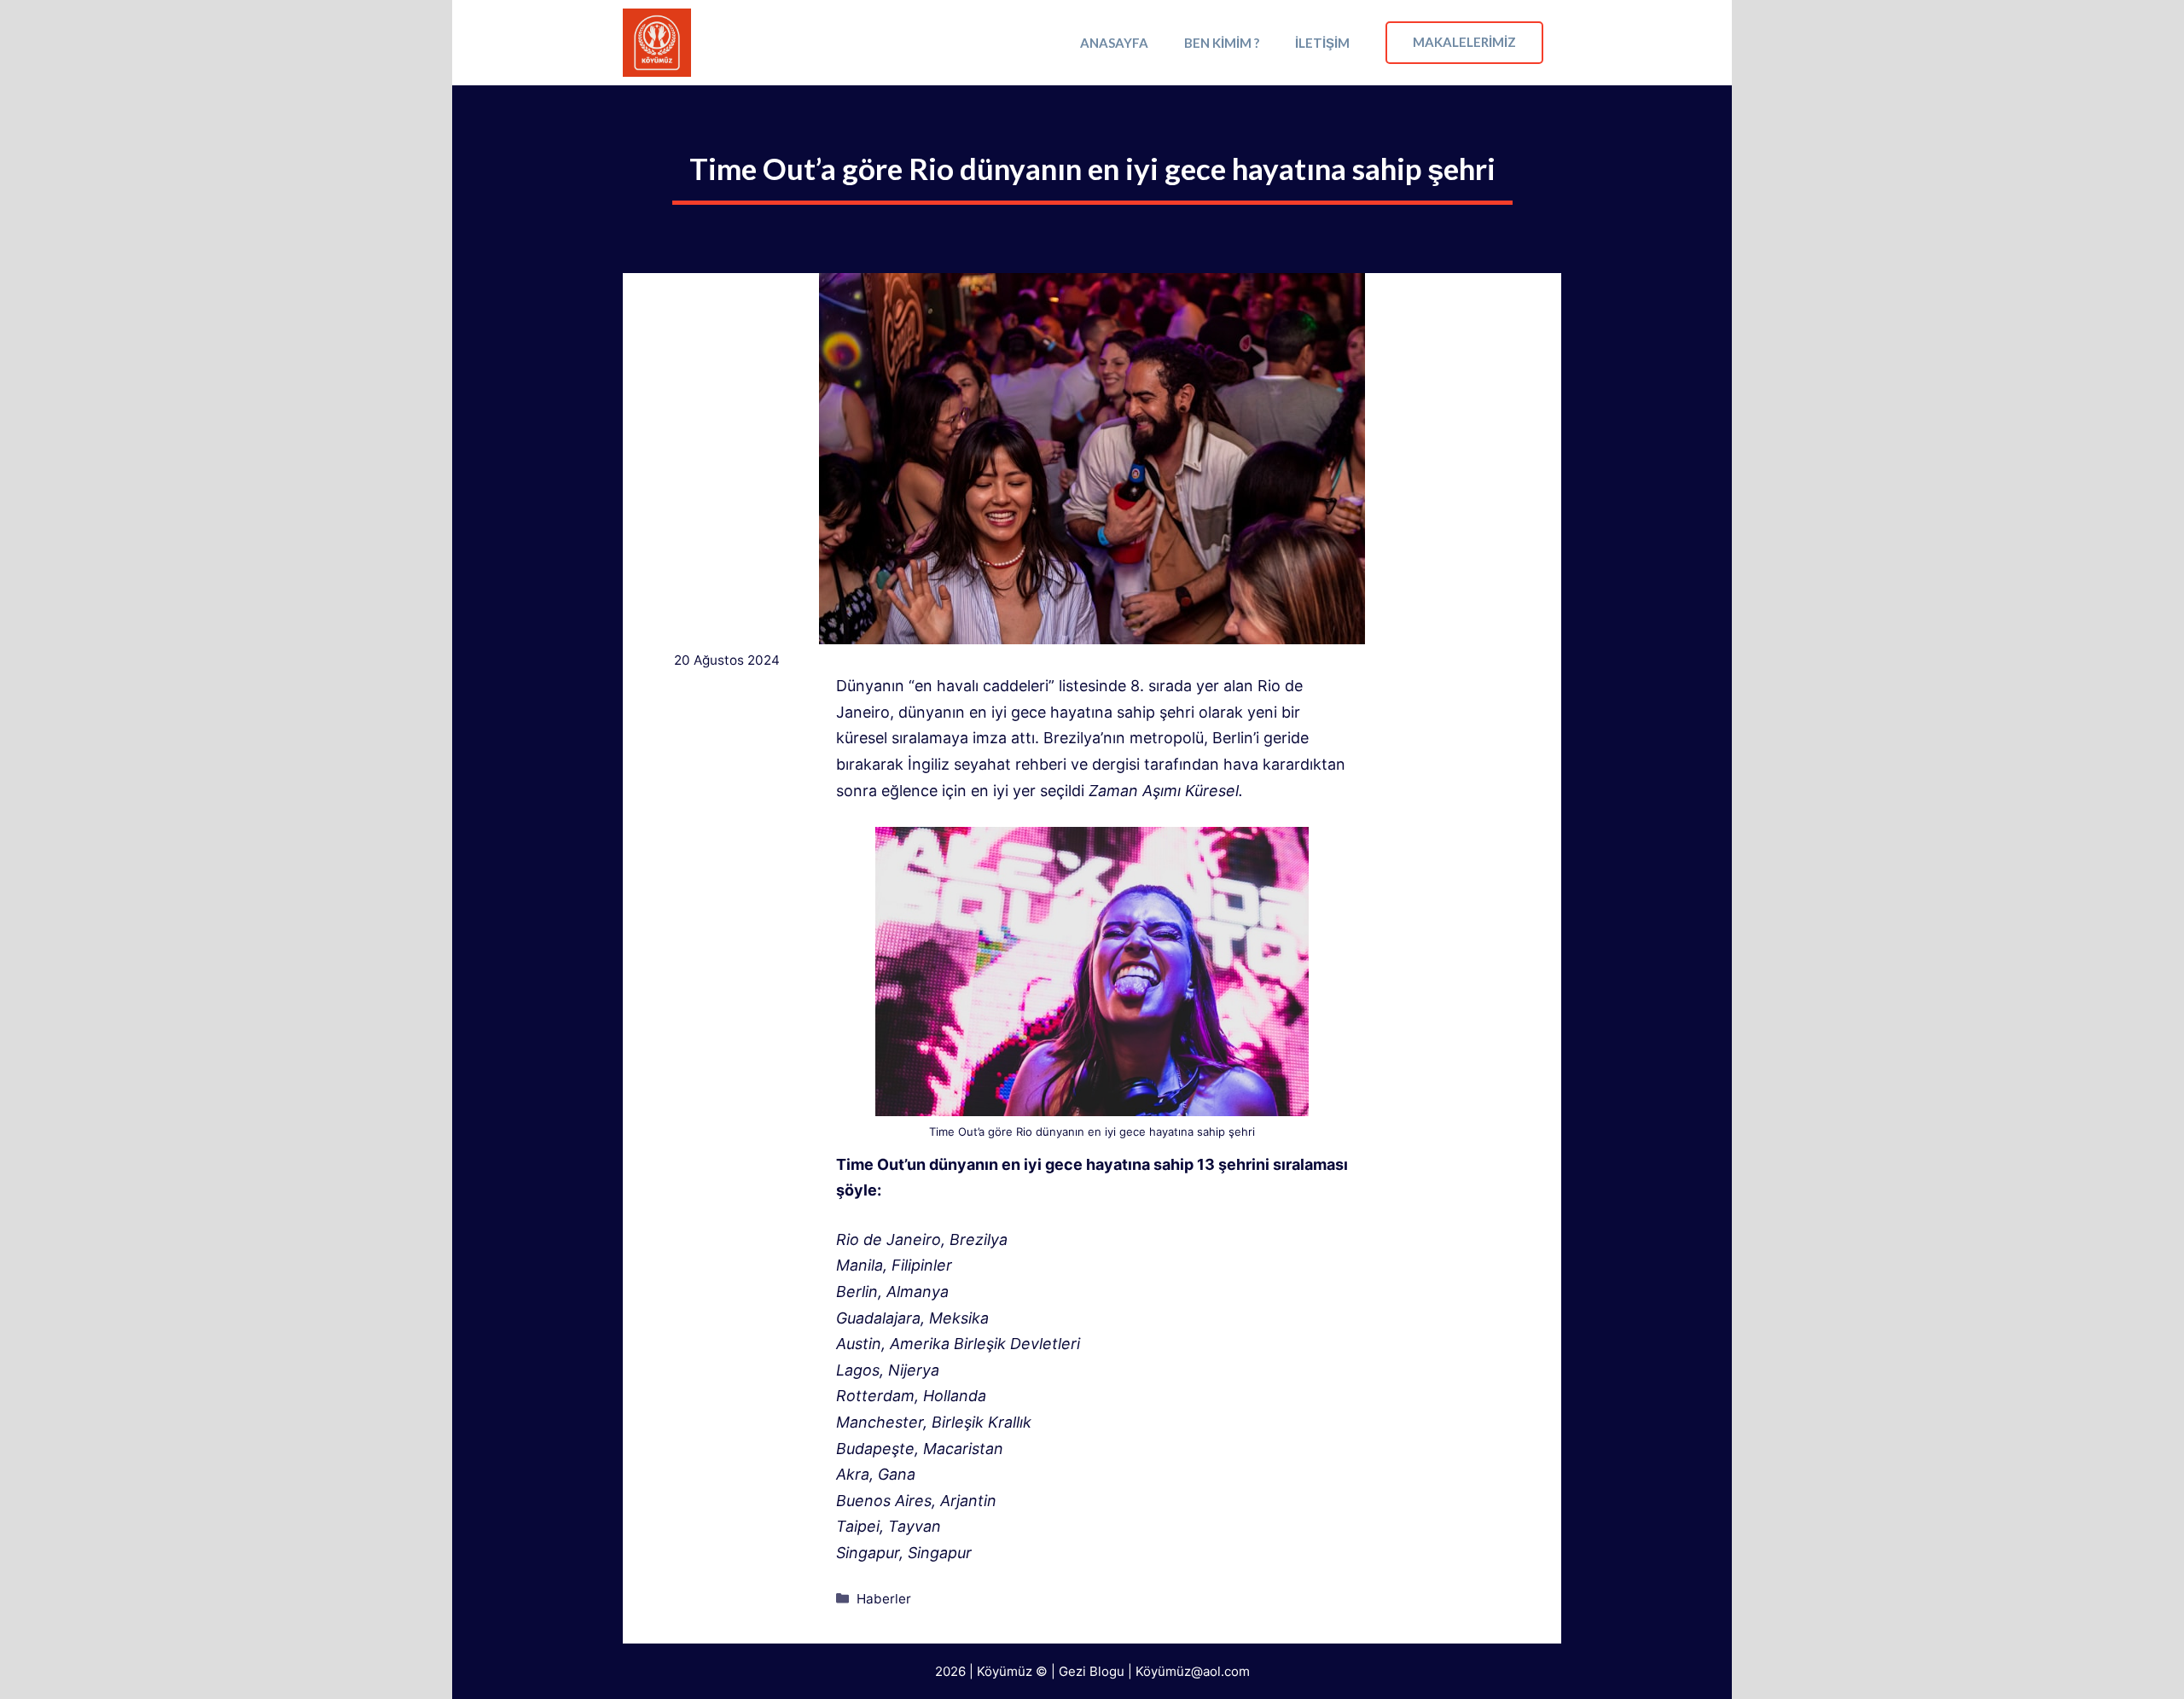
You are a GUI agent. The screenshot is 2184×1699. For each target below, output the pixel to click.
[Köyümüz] (657, 43)
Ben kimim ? (1222, 43)
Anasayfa (1114, 43)
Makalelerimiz (1464, 42)
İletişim (1322, 43)
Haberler (884, 1599)
